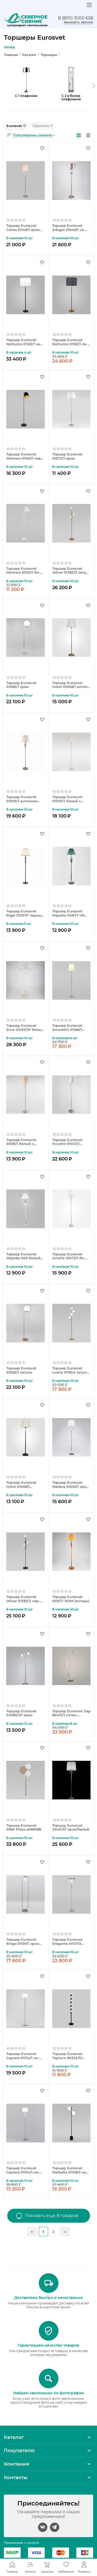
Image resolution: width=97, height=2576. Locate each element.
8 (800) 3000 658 (76, 18)
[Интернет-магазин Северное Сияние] (26, 20)
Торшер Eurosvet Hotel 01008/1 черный (21, 1485)
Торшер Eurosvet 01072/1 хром (67, 456)
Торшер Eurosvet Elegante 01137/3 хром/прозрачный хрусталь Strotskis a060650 (69, 1942)
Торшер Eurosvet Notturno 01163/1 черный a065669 (25, 342)
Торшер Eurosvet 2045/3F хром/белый (71, 1828)
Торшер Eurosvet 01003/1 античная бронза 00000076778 (25, 799)
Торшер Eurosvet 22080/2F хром (21, 1713)
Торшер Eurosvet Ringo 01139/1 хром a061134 (23, 1942)
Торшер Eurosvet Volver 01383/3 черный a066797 (23, 1599)
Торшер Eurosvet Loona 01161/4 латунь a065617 (71, 1370)
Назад (9, 47)
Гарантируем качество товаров (48, 2345)
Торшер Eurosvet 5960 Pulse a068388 (24, 1828)
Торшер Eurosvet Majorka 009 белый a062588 (23, 1256)
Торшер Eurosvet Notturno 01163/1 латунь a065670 (70, 342)
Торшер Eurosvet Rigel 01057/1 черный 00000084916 (25, 913)
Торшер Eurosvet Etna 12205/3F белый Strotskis (25, 1028)
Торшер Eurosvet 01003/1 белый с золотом (67, 799)
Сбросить (41, 126)
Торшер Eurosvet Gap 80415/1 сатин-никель (71, 1713)
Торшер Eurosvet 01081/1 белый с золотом (21, 1142)
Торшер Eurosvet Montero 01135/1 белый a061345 (23, 571)
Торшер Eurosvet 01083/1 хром (21, 685)
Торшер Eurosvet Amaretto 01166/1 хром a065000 (67, 1028)
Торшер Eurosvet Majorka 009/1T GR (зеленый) (68, 913)
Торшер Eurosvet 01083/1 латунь (21, 1370)
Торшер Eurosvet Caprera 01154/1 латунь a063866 (23, 2056)
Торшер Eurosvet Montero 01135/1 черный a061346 (24, 456)
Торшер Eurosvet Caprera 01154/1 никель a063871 (23, 2170)
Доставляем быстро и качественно (48, 2298)
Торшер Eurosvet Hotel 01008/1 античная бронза (70, 685)
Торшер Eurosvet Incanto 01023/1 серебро (67, 1142)
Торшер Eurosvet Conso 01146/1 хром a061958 (23, 228)
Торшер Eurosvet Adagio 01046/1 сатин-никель (69, 228)
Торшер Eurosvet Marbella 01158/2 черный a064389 (71, 2170)
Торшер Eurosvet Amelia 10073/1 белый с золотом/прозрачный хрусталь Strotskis (70, 1256)
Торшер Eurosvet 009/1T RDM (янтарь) (71, 1599)
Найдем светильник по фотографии (48, 2393)
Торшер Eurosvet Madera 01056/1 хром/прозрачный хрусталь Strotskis (71, 1485)
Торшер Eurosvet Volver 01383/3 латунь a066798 (71, 571)
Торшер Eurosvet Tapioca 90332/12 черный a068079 (67, 2056)
